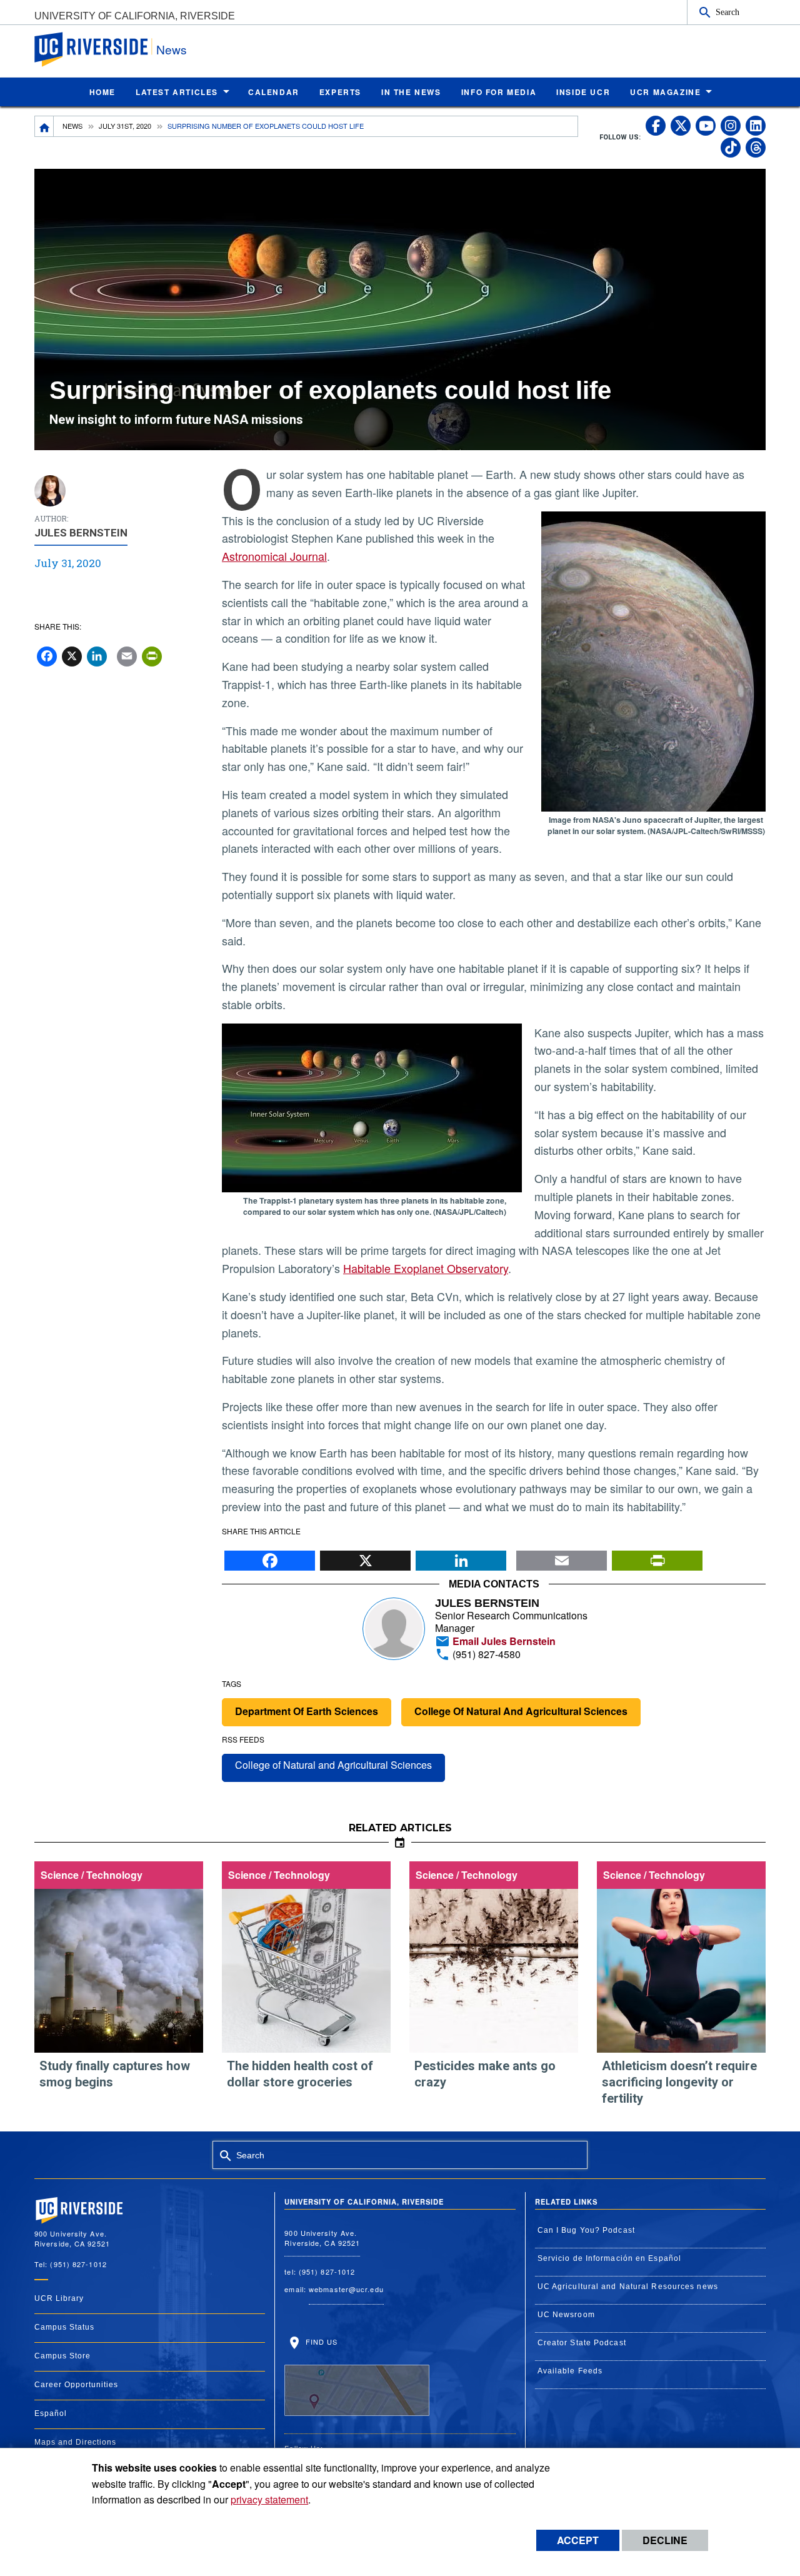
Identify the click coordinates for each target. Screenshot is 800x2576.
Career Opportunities (76, 2385)
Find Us (320, 2342)
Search (727, 12)
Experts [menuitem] (340, 92)
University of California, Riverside (135, 16)
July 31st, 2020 (125, 126)
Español (51, 2413)
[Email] (562, 1557)
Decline (665, 2540)
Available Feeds (570, 2371)
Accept (578, 2540)
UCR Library (59, 2298)
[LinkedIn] (461, 1557)
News (172, 49)
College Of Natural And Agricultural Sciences (521, 1711)
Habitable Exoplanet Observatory (426, 1268)
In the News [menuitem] (411, 92)
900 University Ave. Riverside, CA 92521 (322, 2238)
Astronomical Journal (274, 556)
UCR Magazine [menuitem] (665, 92)
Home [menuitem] (102, 92)
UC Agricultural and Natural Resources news (628, 2287)
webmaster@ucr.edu (346, 2289)
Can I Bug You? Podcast (586, 2230)
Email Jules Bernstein (503, 1641)
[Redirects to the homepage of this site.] (44, 126)
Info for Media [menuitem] (499, 92)
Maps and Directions (75, 2442)
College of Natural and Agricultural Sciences (333, 1765)
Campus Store (62, 2356)
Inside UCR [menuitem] (583, 92)
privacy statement (269, 2499)
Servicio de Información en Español (609, 2258)
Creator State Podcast (582, 2343)
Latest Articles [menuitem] (177, 92)
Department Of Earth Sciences (307, 1711)
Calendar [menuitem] (274, 92)
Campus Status (64, 2327)
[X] (365, 1557)
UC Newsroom (566, 2315)
